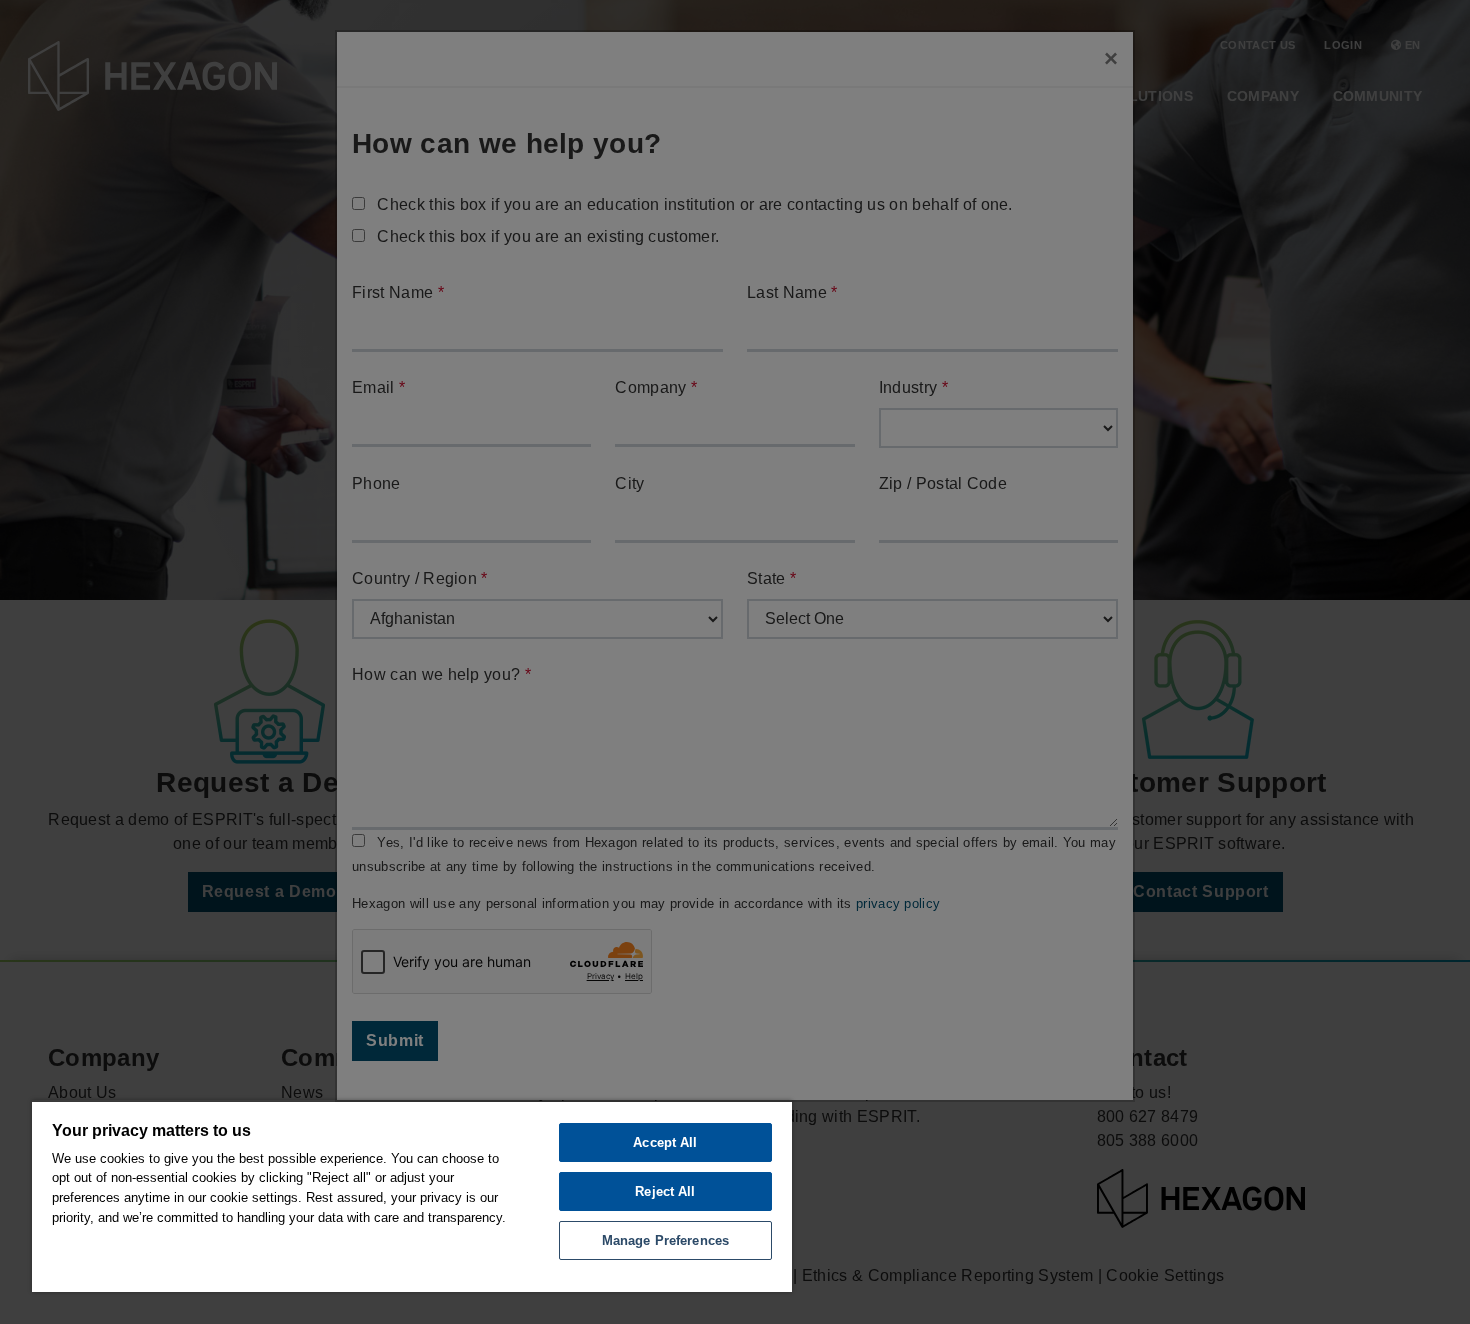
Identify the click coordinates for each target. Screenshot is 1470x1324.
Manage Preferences (665, 1240)
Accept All (665, 1142)
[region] (412, 1196)
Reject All (665, 1191)
